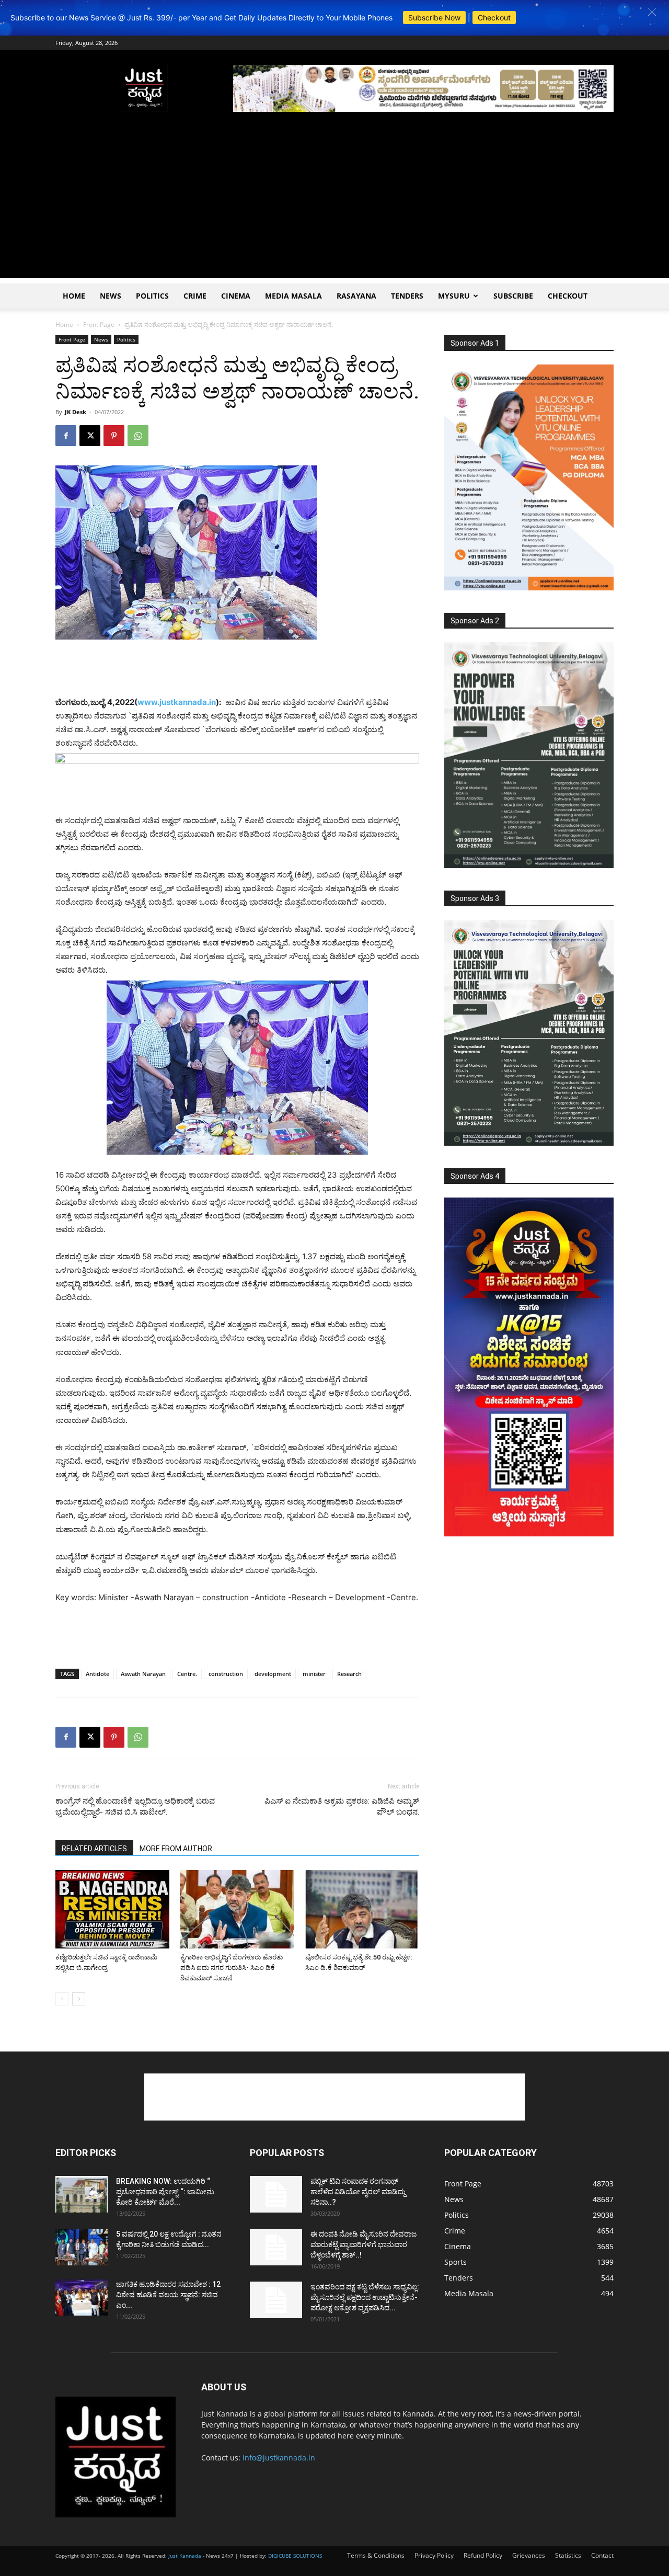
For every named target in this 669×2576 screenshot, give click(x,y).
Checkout (494, 18)
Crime (195, 296)
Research (349, 1674)
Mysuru (454, 296)
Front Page (99, 324)
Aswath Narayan (143, 1674)
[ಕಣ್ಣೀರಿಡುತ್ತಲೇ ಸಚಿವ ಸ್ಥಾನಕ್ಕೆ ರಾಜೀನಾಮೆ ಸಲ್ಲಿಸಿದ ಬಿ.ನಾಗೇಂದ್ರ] (112, 1909)
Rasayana (356, 296)
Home (74, 296)
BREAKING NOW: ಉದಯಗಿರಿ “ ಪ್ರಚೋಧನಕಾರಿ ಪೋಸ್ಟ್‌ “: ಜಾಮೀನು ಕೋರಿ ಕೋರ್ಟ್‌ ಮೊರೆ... (165, 2192)
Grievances (529, 2555)
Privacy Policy (434, 2555)
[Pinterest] (114, 436)
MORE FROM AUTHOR (176, 1849)
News (111, 296)
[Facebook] (66, 436)
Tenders (407, 296)
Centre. (187, 1674)
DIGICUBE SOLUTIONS (295, 2556)
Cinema (236, 296)
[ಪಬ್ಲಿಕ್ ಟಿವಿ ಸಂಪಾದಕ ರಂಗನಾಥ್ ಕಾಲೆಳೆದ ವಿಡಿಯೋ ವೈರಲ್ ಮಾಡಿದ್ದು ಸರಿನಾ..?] (276, 2194)
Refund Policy (483, 2555)
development (273, 1674)
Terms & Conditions (376, 2555)
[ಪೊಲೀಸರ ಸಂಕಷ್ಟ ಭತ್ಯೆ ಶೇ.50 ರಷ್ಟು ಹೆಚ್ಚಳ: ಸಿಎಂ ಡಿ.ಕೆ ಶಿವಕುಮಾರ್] (362, 1909)
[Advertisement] (334, 205)
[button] (652, 12)
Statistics (568, 2555)
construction (226, 1674)
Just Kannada (185, 2556)
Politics (152, 296)
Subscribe (513, 296)
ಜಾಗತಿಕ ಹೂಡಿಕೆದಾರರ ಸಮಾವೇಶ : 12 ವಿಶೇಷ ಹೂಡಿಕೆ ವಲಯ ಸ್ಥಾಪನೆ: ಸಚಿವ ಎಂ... (168, 2295)
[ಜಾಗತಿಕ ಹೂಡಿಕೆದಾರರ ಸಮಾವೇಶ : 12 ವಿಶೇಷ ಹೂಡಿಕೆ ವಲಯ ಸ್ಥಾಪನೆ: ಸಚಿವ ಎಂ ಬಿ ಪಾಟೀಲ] (82, 2297)
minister (314, 1674)
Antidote (97, 1674)
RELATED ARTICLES (94, 1849)
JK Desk (76, 412)
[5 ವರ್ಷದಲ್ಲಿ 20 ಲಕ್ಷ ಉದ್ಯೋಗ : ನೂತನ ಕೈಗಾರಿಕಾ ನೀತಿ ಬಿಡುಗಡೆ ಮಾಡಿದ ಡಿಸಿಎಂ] (82, 2247)
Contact (602, 2555)
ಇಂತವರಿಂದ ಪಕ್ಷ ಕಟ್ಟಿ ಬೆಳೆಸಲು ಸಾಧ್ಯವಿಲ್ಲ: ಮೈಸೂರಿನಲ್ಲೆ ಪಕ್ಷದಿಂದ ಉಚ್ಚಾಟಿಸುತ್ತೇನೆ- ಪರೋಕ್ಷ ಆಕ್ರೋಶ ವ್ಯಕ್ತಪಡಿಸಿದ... (365, 2297)
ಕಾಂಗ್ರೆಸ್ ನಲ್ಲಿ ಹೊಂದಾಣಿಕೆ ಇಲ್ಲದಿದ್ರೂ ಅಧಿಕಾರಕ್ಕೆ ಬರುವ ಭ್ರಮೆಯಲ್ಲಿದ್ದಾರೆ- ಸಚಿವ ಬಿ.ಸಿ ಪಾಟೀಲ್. (135, 1806)
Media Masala (293, 296)
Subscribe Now (434, 18)
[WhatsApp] (138, 436)
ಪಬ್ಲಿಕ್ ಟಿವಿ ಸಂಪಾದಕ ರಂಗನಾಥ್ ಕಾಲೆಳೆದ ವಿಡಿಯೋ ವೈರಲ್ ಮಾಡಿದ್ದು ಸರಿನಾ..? (358, 2192)
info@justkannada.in (279, 2458)
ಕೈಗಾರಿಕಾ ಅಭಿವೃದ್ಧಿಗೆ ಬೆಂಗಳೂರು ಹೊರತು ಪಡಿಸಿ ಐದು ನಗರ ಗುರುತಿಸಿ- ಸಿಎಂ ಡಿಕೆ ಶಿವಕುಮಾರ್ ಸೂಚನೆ (232, 1968)
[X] (90, 436)
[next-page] (79, 1999)
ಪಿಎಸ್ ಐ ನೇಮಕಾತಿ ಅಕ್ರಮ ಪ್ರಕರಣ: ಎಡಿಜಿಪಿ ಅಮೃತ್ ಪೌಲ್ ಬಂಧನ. (341, 1806)
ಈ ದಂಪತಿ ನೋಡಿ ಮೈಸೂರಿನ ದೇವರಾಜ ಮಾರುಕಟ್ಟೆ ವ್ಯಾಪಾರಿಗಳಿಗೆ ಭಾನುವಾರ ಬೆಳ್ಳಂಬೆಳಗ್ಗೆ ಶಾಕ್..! (364, 2244)
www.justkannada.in (177, 702)
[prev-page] (62, 1999)
